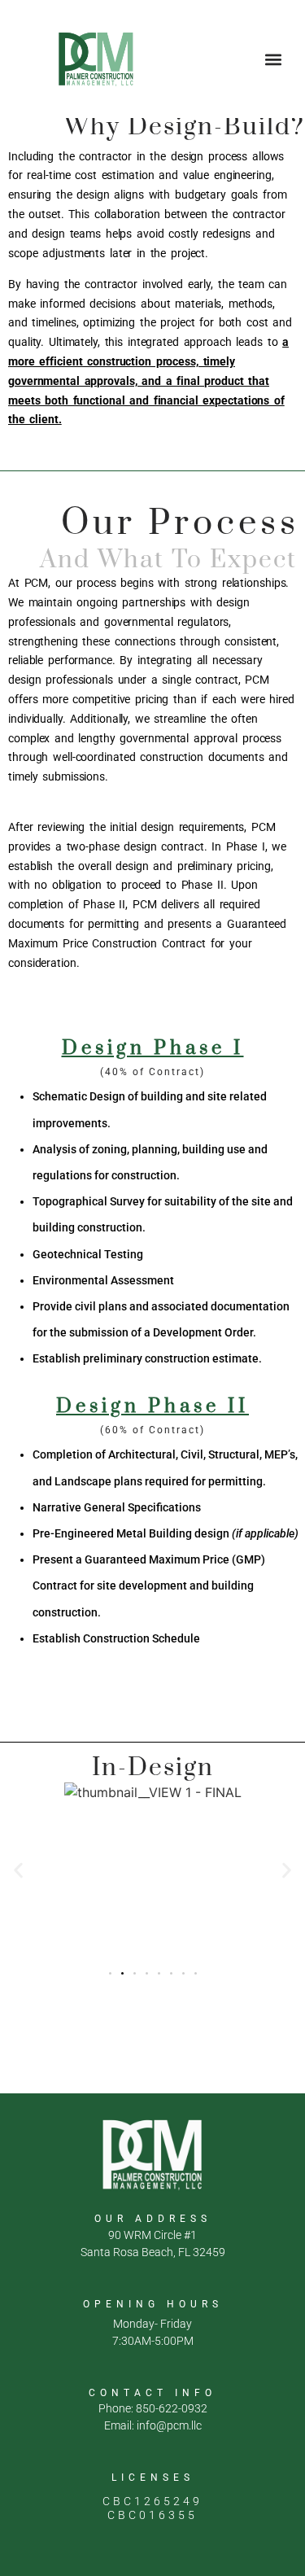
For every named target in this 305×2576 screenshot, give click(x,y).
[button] (274, 59)
